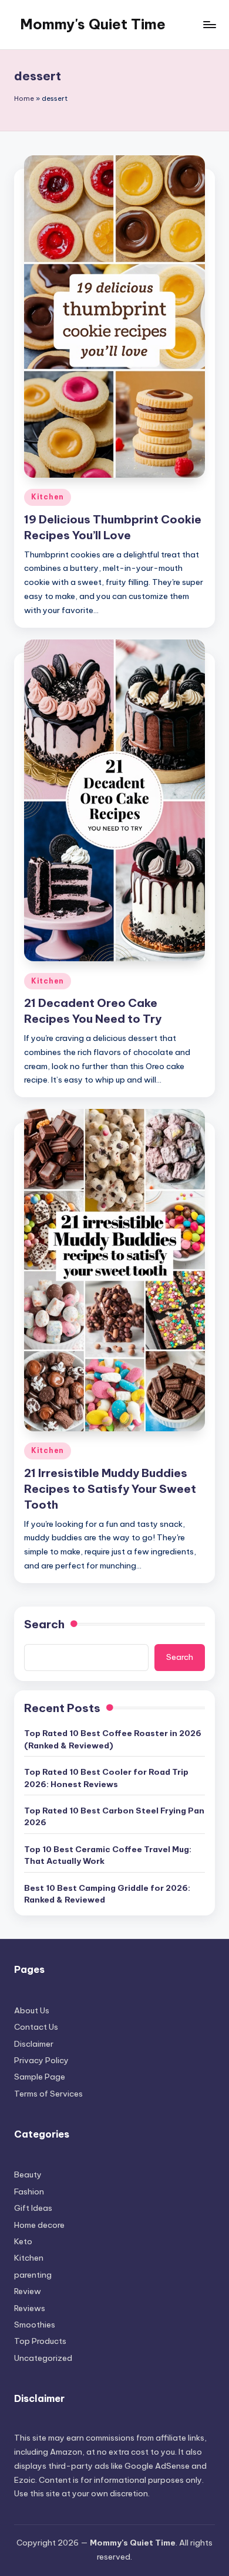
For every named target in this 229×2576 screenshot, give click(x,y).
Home (24, 98)
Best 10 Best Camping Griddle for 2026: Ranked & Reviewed (107, 1894)
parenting (33, 2275)
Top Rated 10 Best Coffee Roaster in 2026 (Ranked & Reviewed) (113, 1739)
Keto (23, 2241)
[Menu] (209, 24)
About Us (32, 2010)
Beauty (28, 2175)
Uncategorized (43, 2358)
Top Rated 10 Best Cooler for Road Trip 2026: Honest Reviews (106, 1778)
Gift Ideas (33, 2208)
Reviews (30, 2308)
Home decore (39, 2225)
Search (44, 1624)
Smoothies (35, 2325)
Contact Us (36, 2027)
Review (28, 2291)
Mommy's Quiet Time (93, 24)
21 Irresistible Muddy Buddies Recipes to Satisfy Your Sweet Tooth (110, 1489)
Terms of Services (48, 2094)
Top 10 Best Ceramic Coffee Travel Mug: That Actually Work (108, 1855)
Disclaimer (34, 2044)
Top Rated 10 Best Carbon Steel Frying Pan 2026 (114, 1816)
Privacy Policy (41, 2060)
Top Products (40, 2341)
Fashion (29, 2192)
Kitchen (48, 497)
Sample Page (40, 2077)
